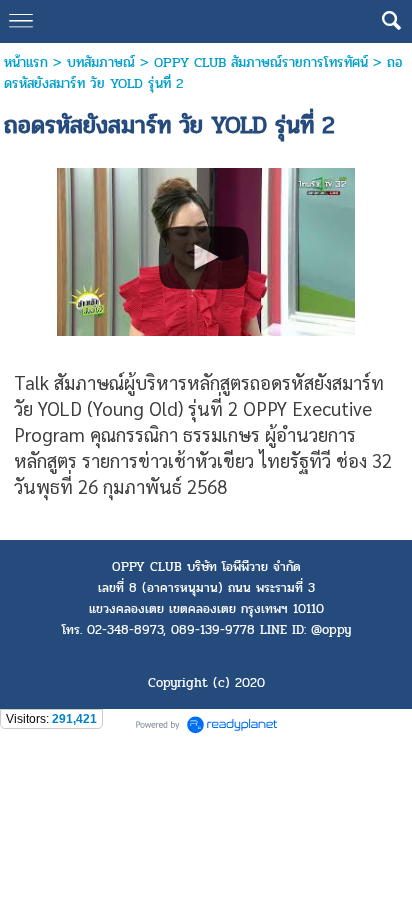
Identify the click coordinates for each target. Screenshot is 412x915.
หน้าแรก (26, 62)
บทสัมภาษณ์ (101, 62)
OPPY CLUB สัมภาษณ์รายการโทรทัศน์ (261, 62)
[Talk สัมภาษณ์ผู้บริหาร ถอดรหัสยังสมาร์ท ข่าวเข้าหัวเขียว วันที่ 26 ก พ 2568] (206, 249)
